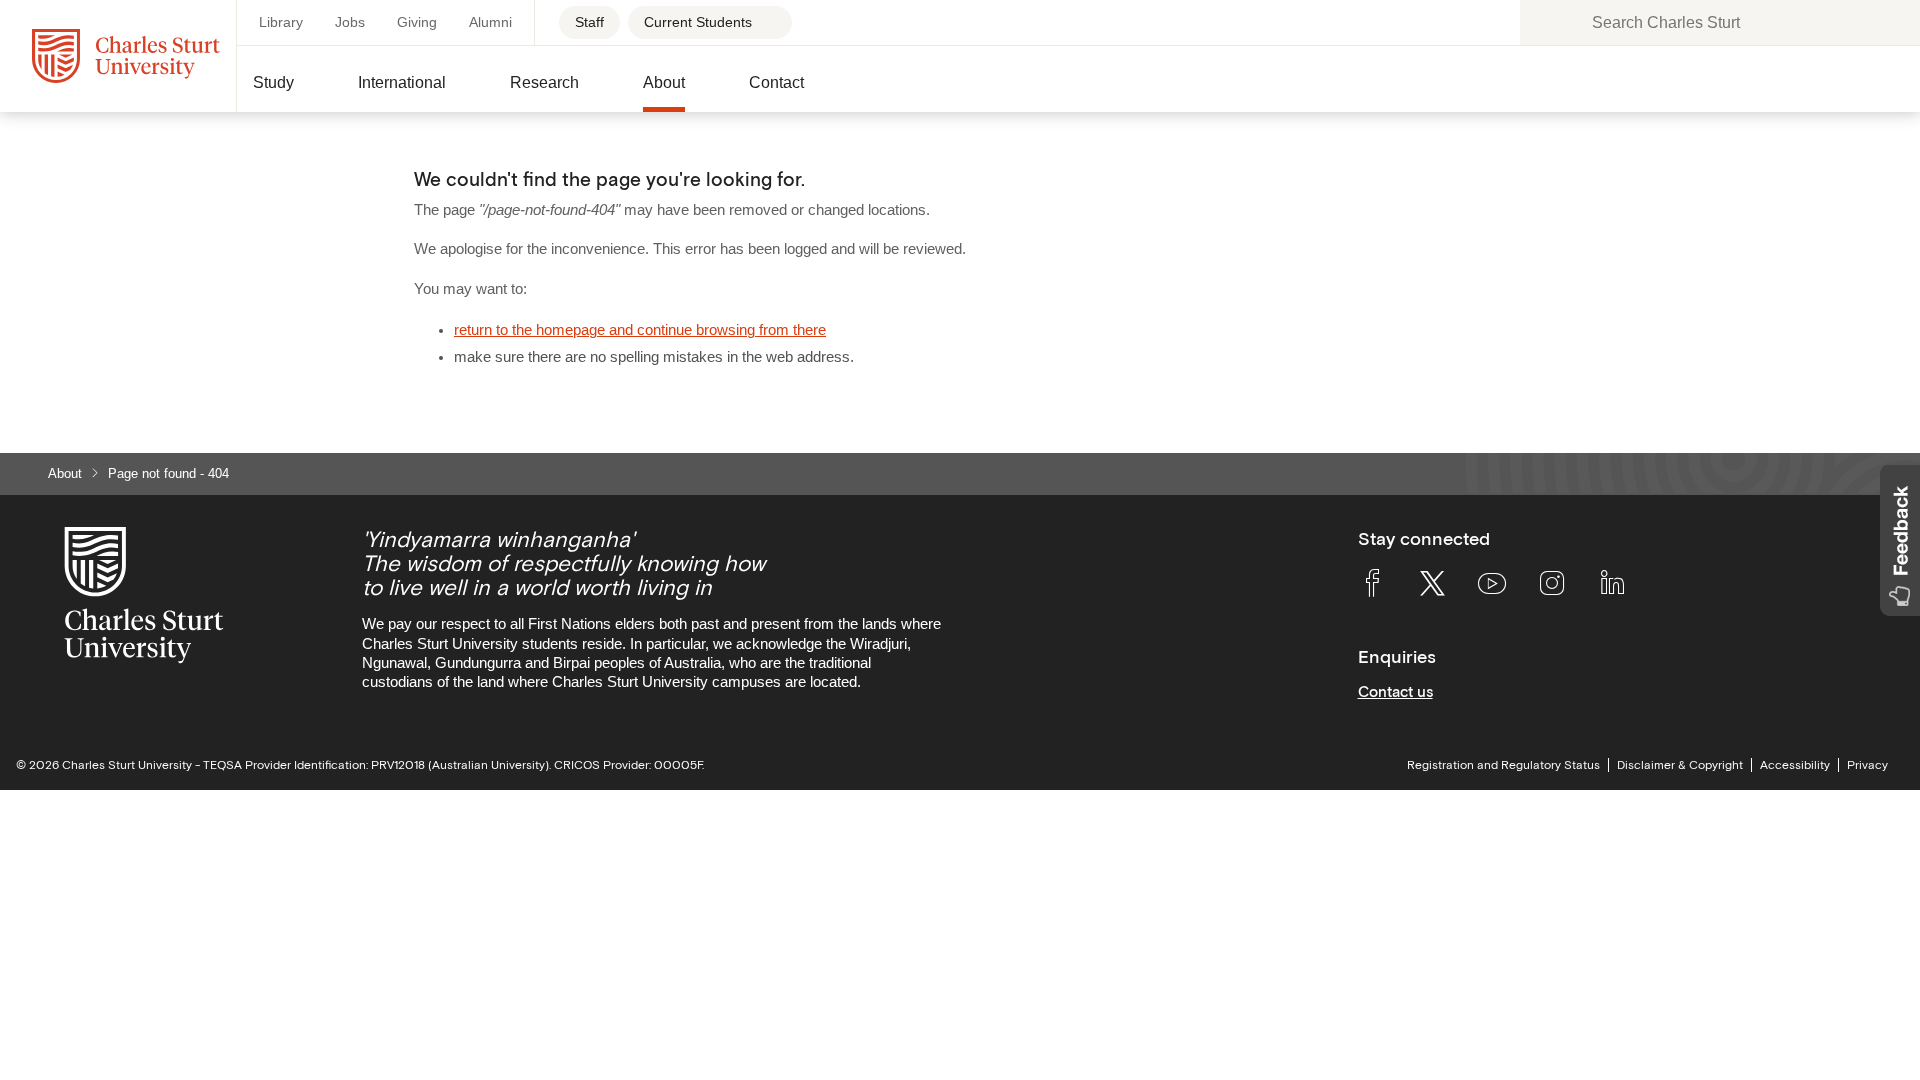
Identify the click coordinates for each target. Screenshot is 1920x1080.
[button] (289, 91)
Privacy (1867, 765)
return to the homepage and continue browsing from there (640, 330)
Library (281, 22)
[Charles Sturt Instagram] (1552, 587)
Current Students (698, 22)
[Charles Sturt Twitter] (1432, 587)
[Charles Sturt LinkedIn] (1612, 587)
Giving (417, 22)
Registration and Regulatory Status (1503, 765)
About (65, 473)
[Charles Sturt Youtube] (1492, 587)
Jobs (350, 22)
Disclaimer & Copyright (1680, 765)
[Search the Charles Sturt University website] (1546, 22)
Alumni (490, 22)
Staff (589, 22)
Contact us (1395, 691)
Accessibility (1795, 765)
